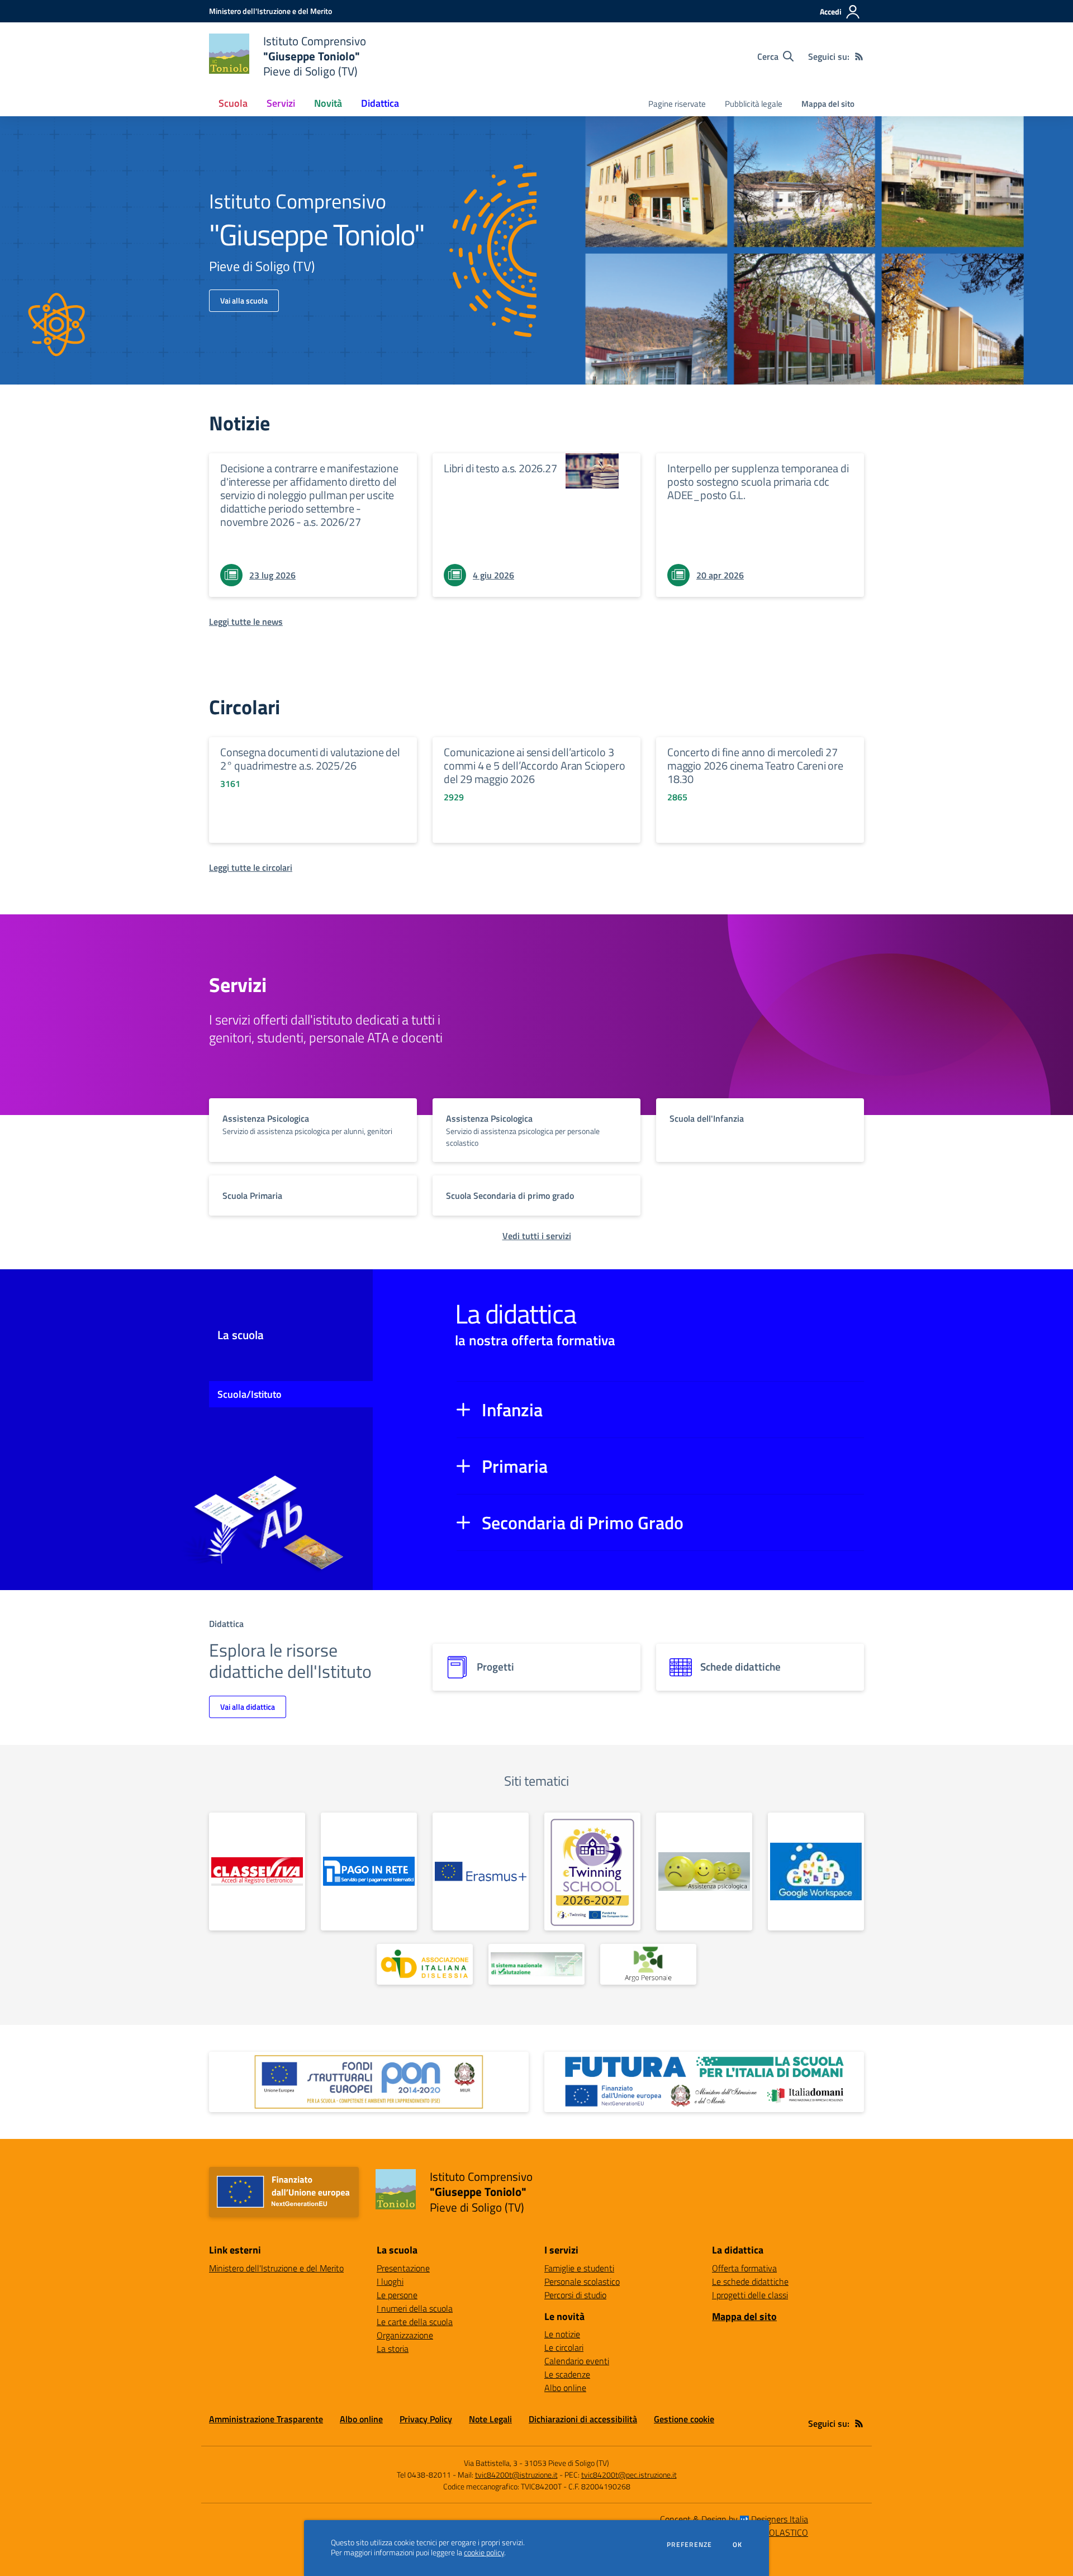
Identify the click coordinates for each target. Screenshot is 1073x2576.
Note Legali (490, 2419)
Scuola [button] (233, 103)
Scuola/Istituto (250, 1394)
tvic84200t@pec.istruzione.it (629, 2475)
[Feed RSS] (859, 56)
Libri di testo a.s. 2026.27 (500, 468)
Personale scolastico (582, 2281)
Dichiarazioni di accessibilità (583, 2419)
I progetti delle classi (750, 2295)
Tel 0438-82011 (424, 2475)
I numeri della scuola (415, 2308)
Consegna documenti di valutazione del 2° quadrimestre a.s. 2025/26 (310, 759)
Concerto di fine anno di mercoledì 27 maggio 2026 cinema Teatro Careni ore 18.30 (755, 765)
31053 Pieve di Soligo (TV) (567, 2463)
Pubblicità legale (754, 104)
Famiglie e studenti (579, 2268)
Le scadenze (567, 2374)
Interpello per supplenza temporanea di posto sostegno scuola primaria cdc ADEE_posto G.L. (758, 481)
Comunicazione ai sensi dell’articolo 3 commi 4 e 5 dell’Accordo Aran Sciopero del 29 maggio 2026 (534, 765)
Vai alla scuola (244, 300)
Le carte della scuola (415, 2322)
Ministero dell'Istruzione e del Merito (276, 2268)
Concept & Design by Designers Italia (734, 2519)
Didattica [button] (380, 103)
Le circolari (564, 2347)
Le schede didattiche (750, 2281)
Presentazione (403, 2268)
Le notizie (562, 2334)
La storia (393, 2349)
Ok (738, 2545)
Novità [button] (328, 103)
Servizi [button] (281, 103)
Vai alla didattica (248, 1707)
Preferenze (689, 2545)
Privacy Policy (426, 2419)
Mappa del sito (828, 104)
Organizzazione (405, 2335)
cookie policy (484, 2553)
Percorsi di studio (575, 2295)
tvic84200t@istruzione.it (516, 2475)
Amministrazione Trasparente (266, 2419)
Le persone (397, 2295)
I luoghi (390, 2281)
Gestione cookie (684, 2419)
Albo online (565, 2388)
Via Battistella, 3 (491, 2463)
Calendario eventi (577, 2361)
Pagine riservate (677, 104)
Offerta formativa (744, 2268)
